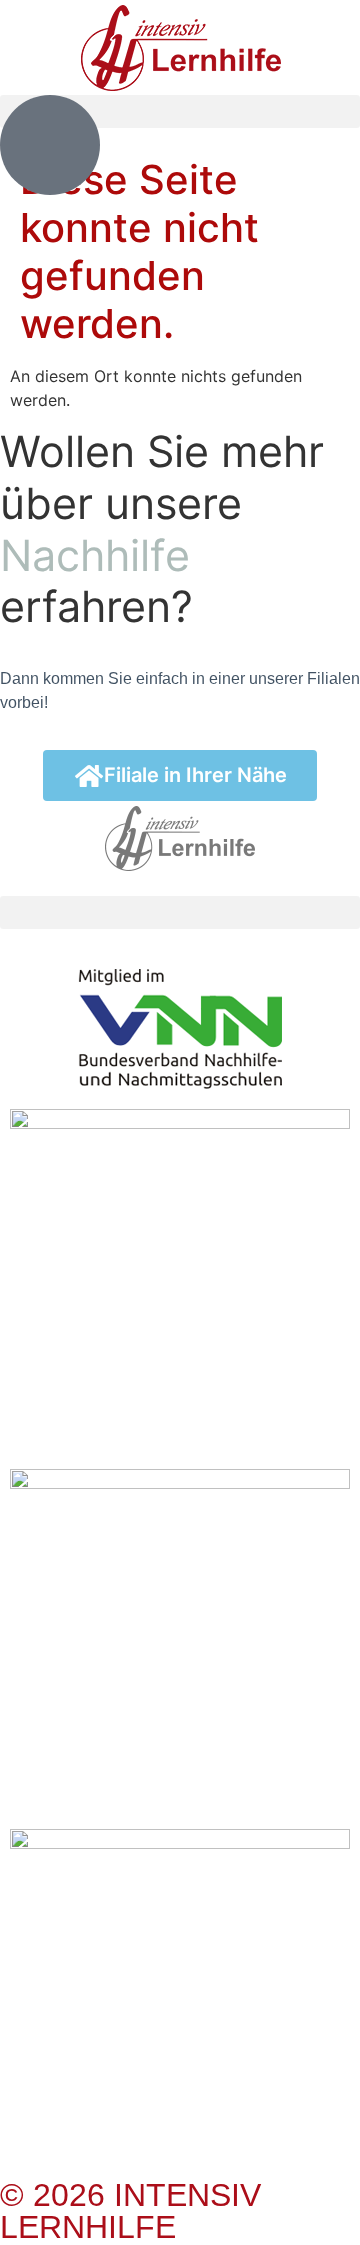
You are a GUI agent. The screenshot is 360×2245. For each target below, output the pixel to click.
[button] (180, 912)
